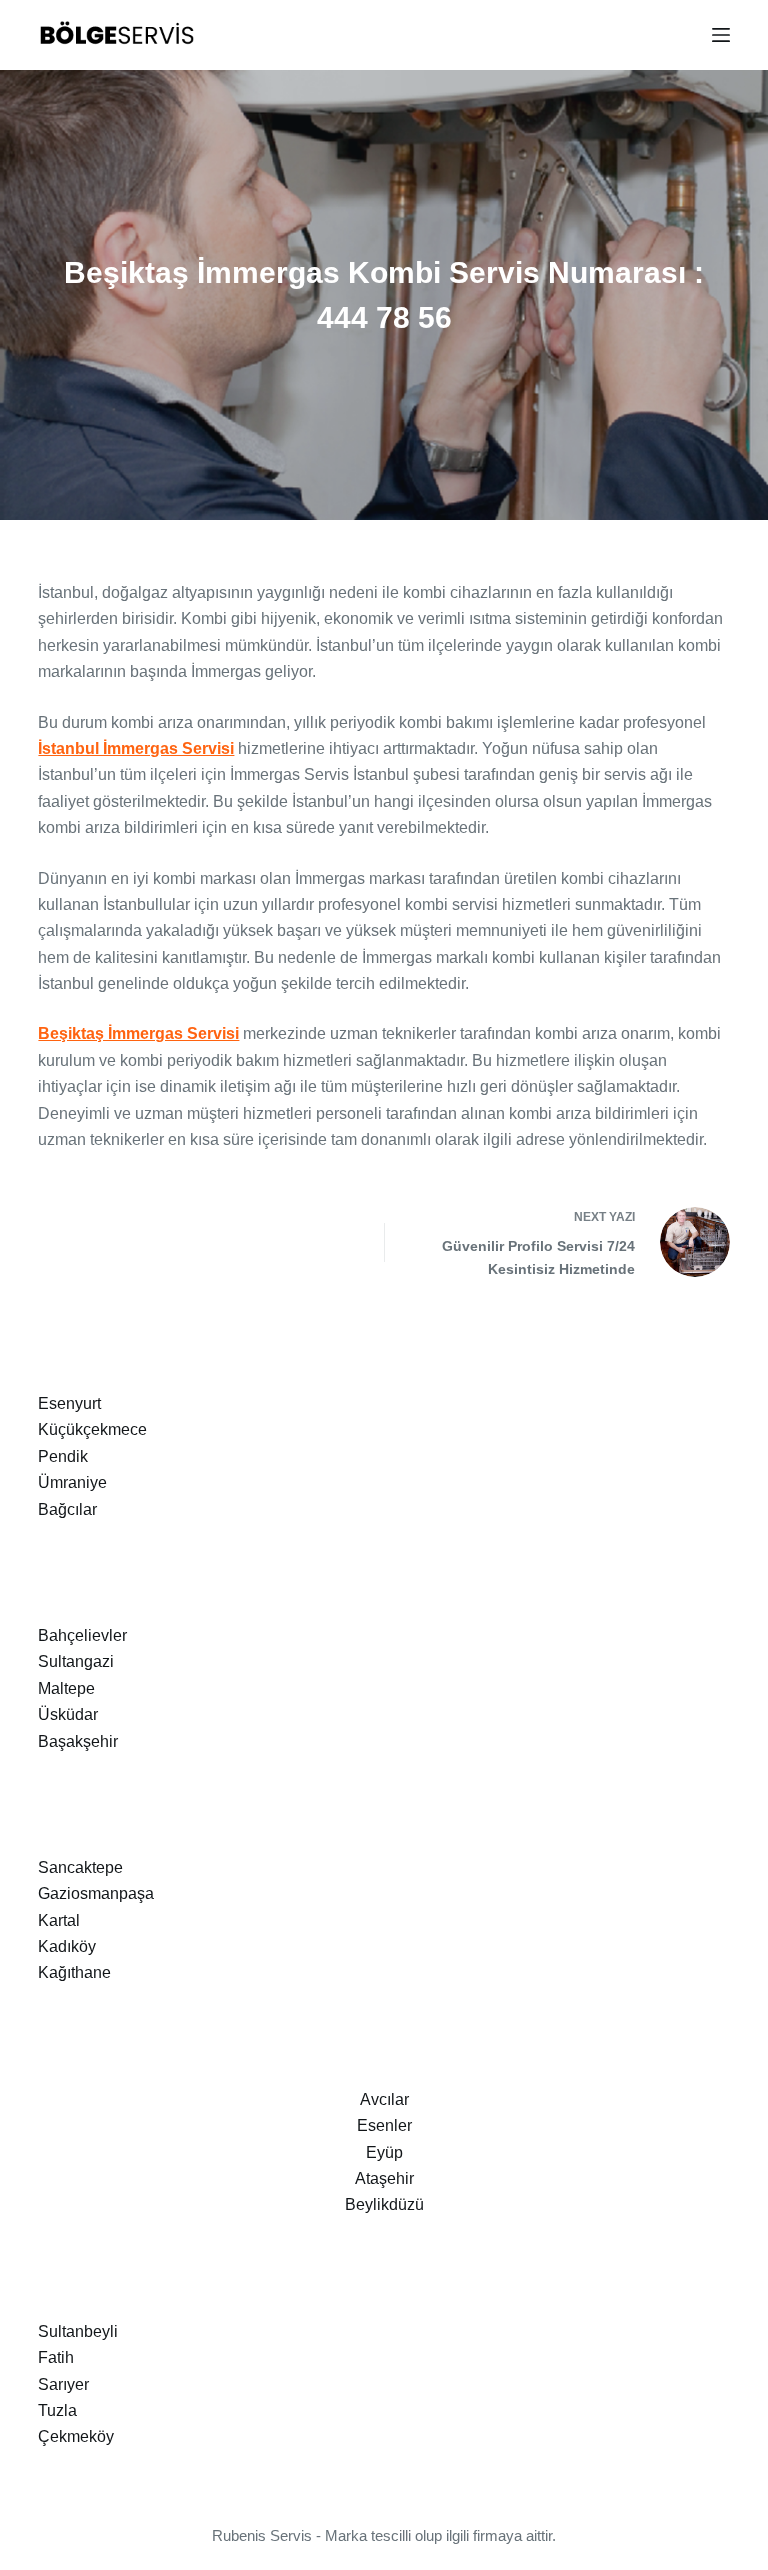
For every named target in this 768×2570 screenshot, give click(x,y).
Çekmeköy (76, 2436)
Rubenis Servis (262, 2535)
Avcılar (384, 2099)
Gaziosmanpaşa (96, 1893)
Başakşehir (78, 1741)
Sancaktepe (80, 1867)
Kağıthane (74, 1972)
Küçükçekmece (92, 1429)
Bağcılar (67, 1509)
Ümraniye (72, 1482)
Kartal (59, 1920)
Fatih (56, 2357)
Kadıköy (67, 1946)
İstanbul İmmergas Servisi (136, 748)
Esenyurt (69, 1403)
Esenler (384, 2125)
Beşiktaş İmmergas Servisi (138, 1033)
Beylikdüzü (384, 2204)
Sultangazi (76, 1661)
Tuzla (57, 2410)
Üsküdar (68, 1714)
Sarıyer (63, 2384)
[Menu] (721, 35)
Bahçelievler (82, 1635)
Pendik (63, 1456)
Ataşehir (384, 2178)
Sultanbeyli (78, 2331)
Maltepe (66, 1688)
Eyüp (384, 2152)
